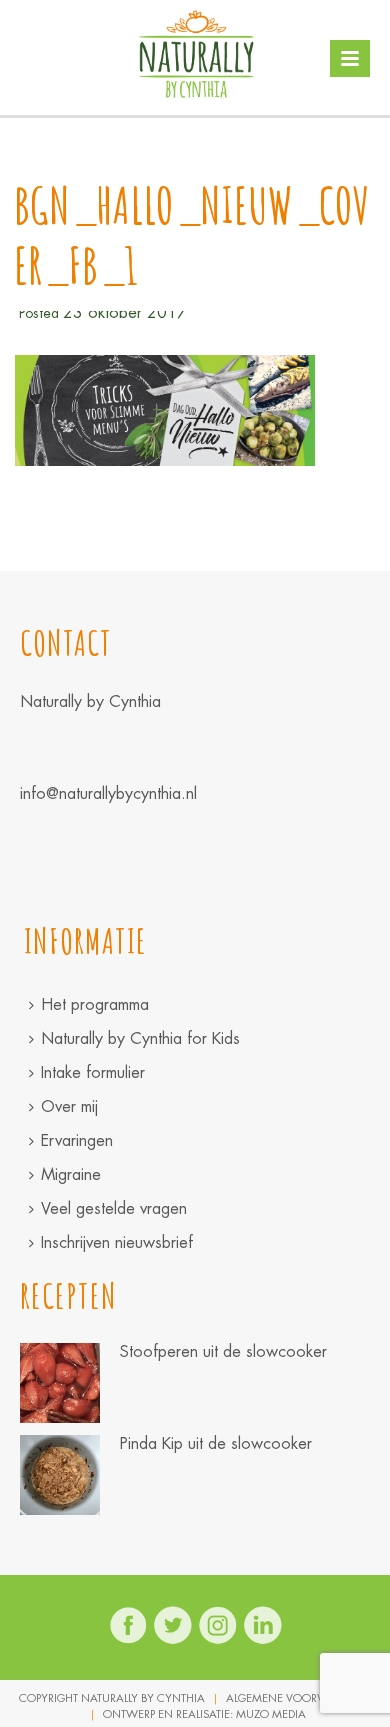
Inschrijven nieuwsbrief (117, 1242)
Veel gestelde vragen (114, 1208)
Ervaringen (77, 1140)
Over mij (69, 1106)
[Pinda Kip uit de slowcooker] (60, 1475)
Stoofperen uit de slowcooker (223, 1352)
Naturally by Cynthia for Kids (140, 1038)
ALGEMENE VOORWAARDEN (299, 1698)
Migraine (71, 1174)
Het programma (95, 1004)
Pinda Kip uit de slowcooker (216, 1444)
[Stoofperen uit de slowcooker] (60, 1383)
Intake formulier (93, 1072)
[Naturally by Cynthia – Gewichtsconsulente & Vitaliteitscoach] (195, 55)
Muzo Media (271, 1714)
